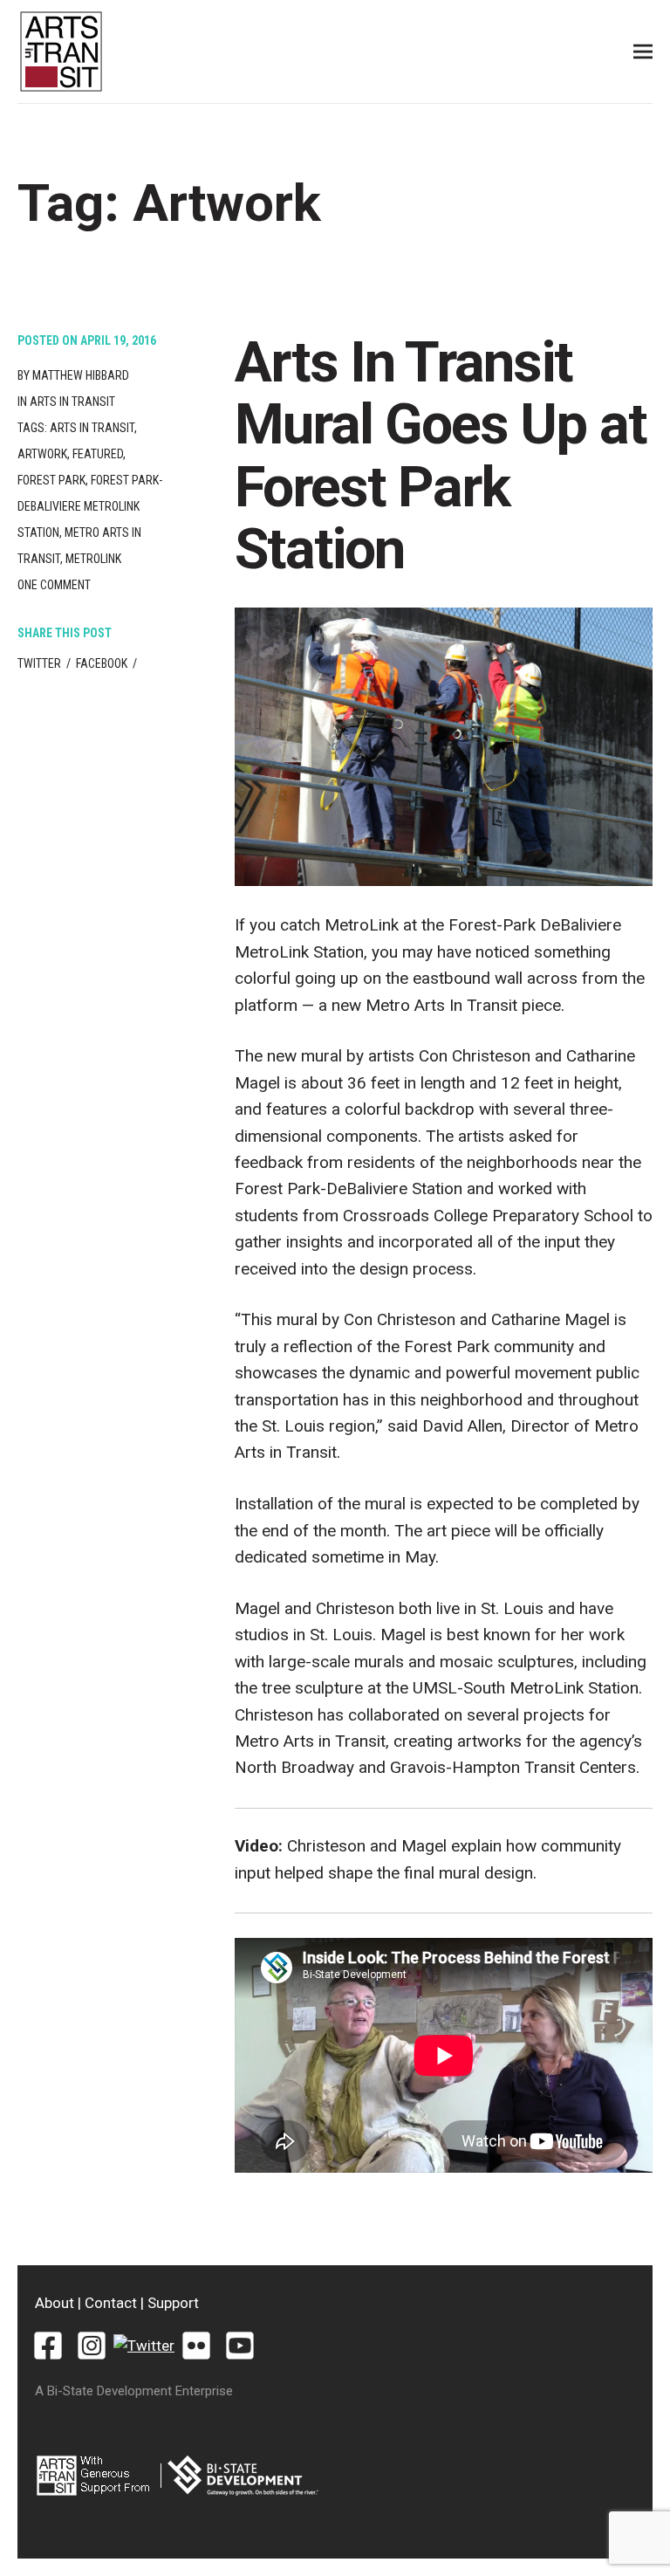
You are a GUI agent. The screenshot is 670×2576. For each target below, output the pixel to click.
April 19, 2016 (118, 340)
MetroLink (93, 559)
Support (173, 2303)
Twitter (39, 663)
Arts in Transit (72, 402)
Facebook (102, 663)
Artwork (42, 454)
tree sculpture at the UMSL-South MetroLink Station (450, 1688)
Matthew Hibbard (81, 375)
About (55, 2303)
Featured (98, 454)
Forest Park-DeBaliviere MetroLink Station (90, 506)
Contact (111, 2303)
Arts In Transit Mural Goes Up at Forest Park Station (441, 456)
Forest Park (51, 480)
